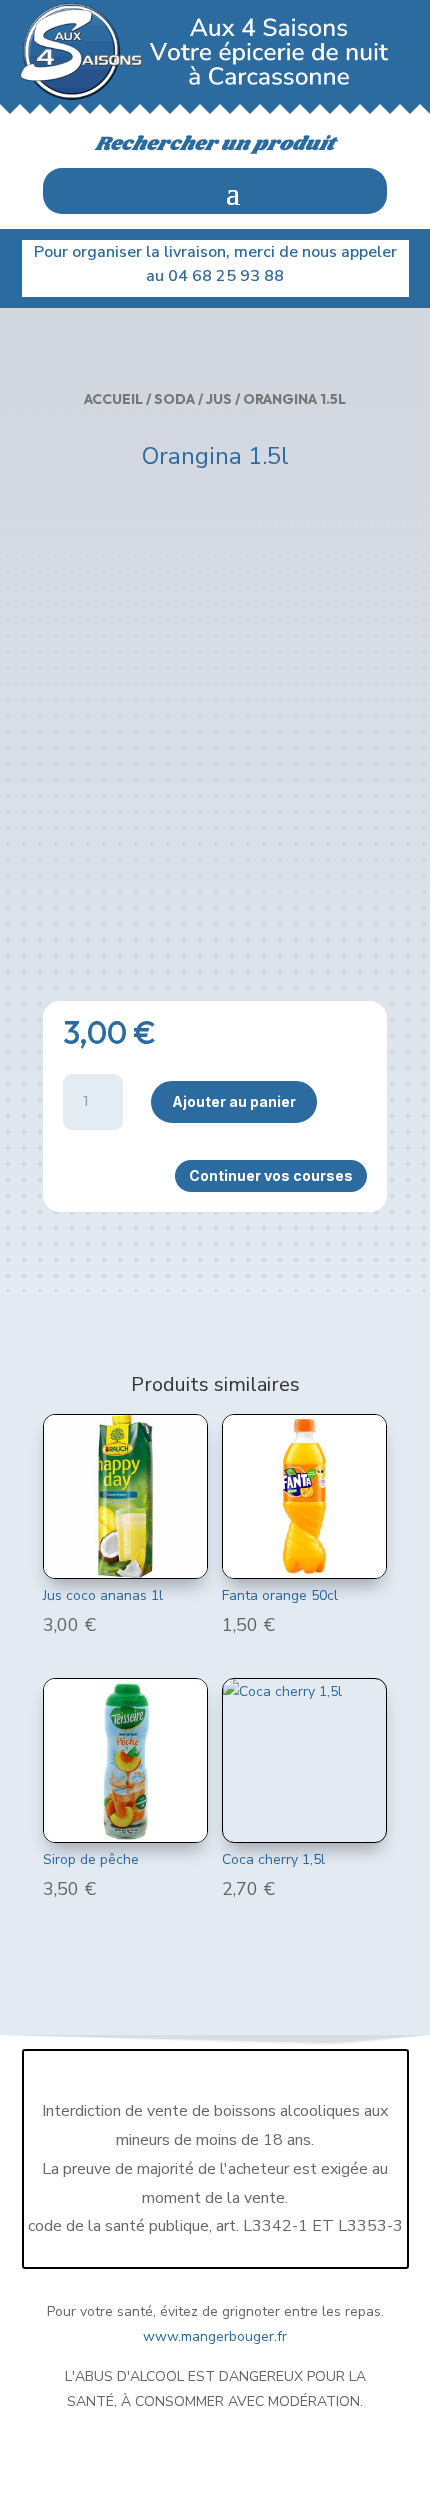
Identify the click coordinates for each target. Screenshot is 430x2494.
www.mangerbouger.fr (215, 2336)
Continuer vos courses (271, 1175)
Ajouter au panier (234, 1101)
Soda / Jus (193, 399)
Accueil (113, 399)
